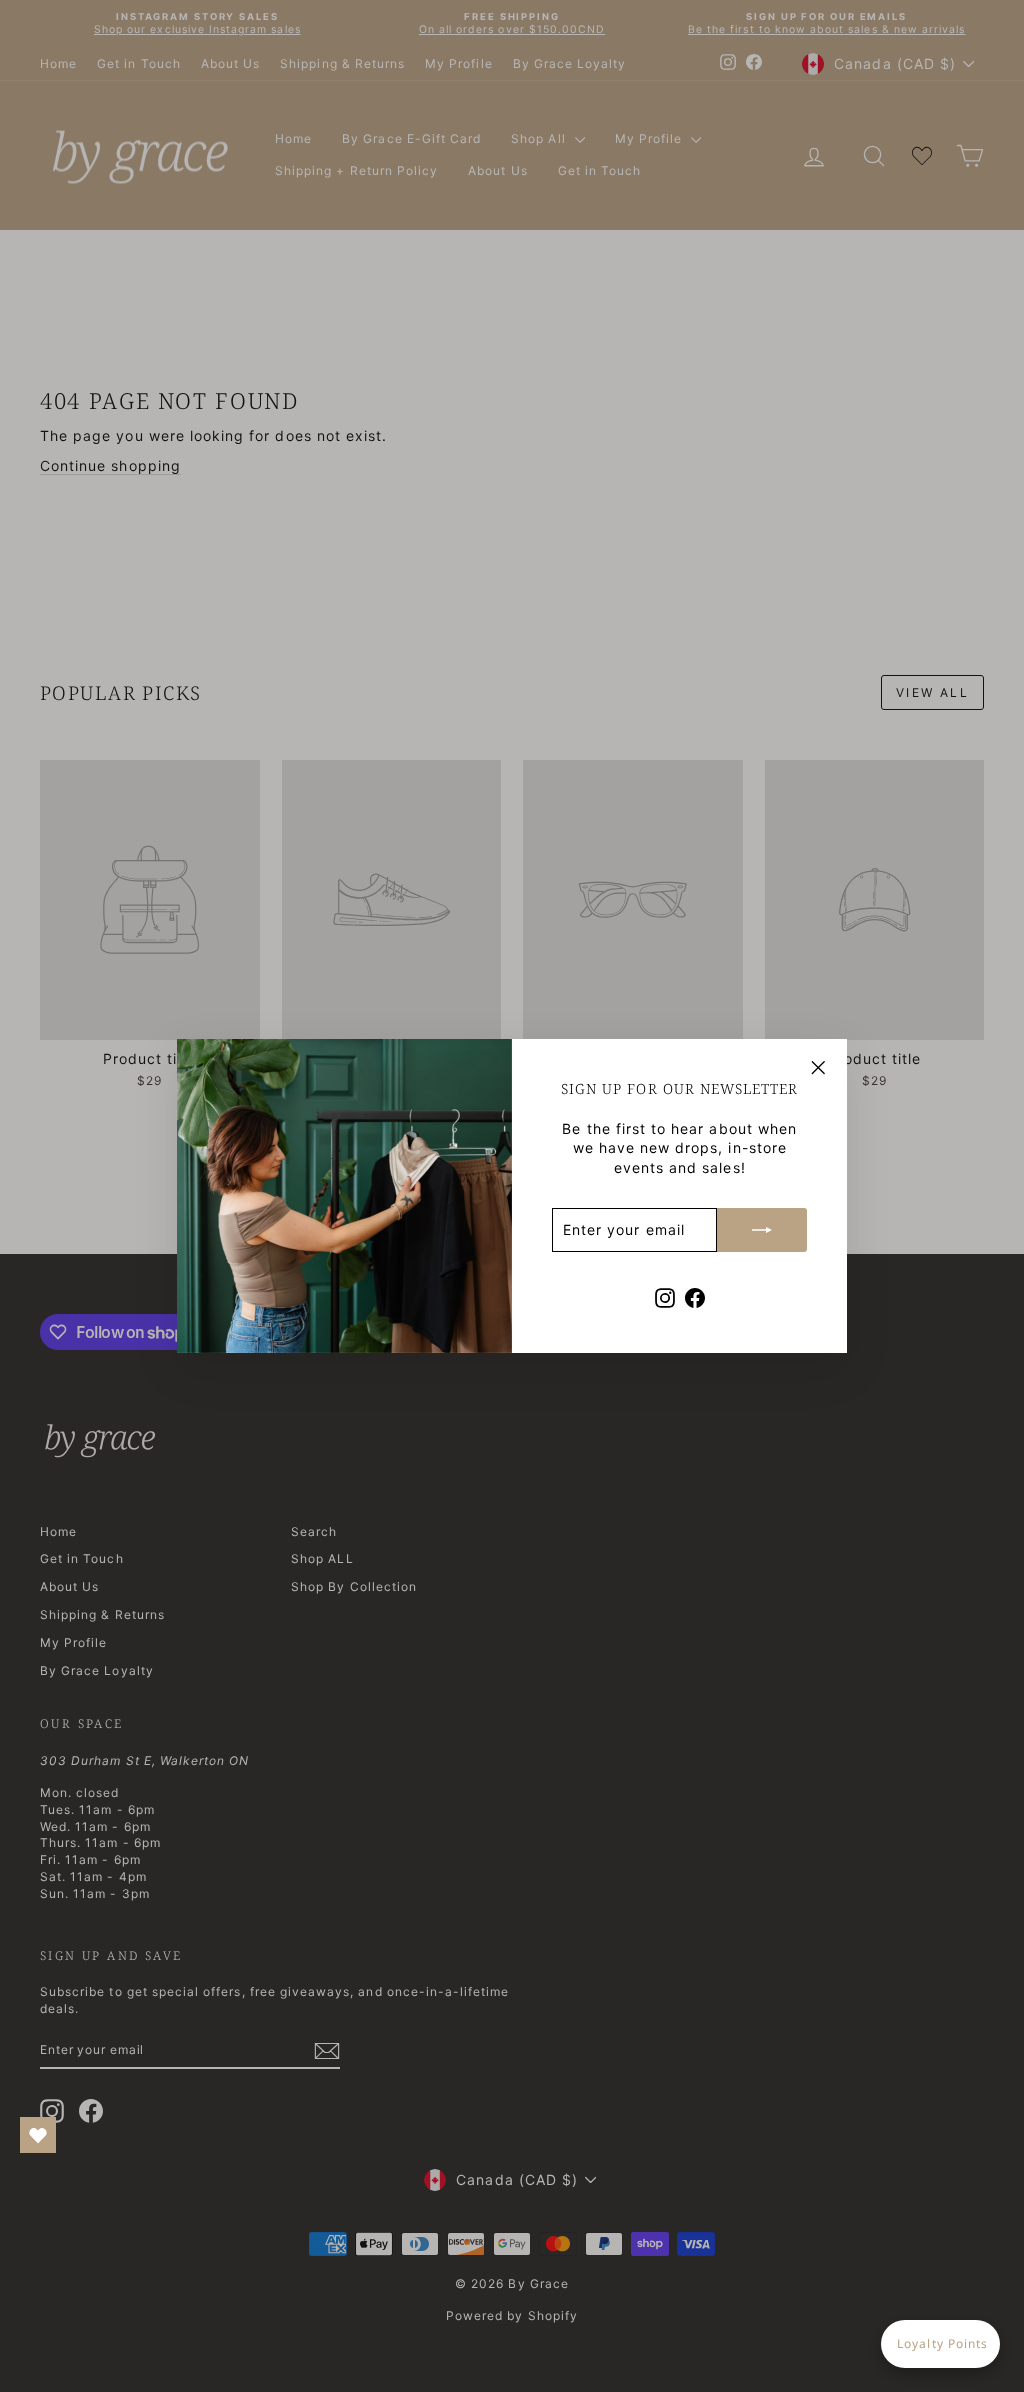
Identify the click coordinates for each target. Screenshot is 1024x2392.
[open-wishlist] (38, 2135)
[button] (940, 2344)
